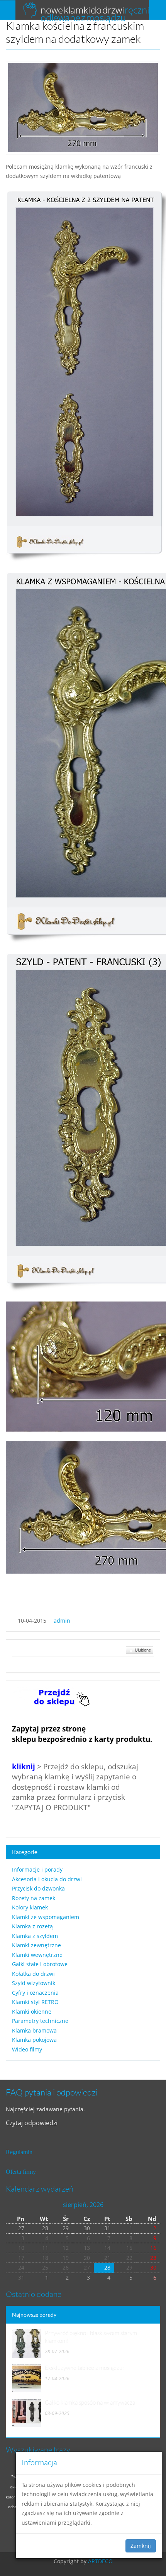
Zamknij (141, 2546)
